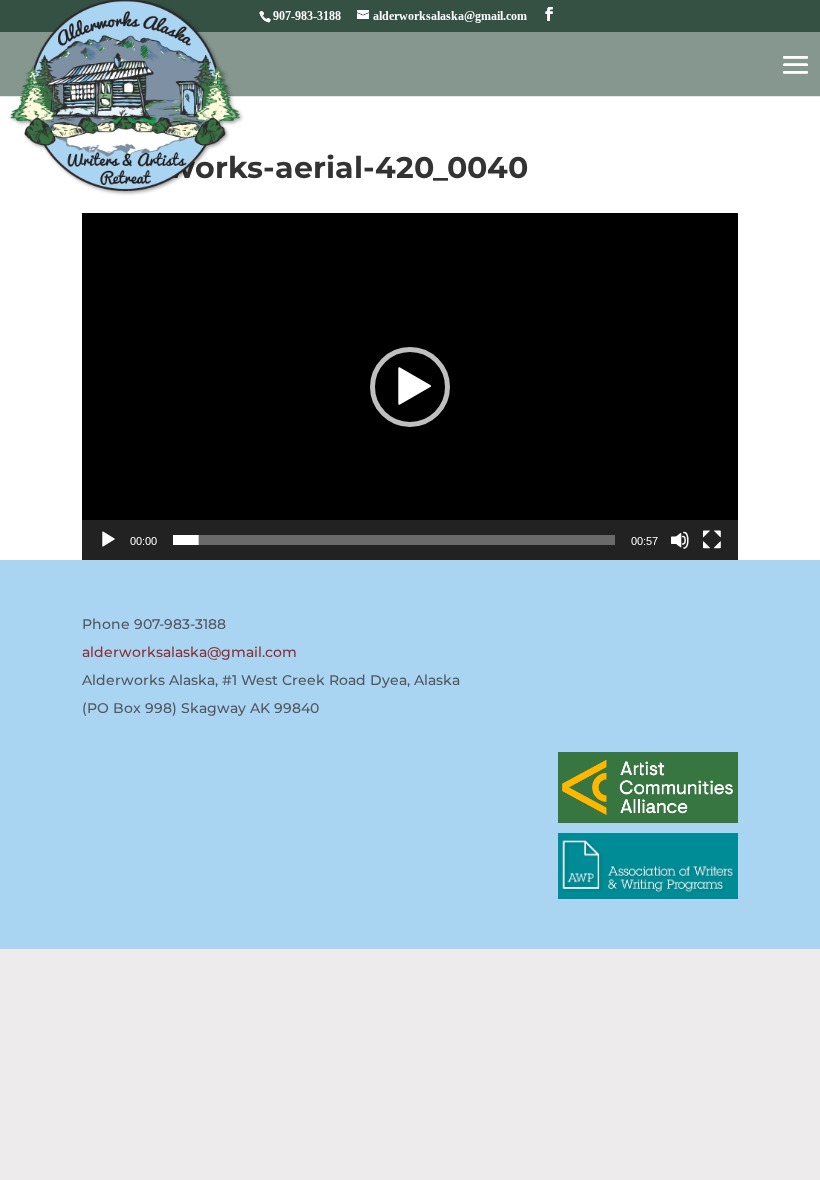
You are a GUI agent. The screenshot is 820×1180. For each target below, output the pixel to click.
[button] (410, 387)
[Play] (108, 540)
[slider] (394, 540)
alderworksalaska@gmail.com (189, 652)
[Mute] (680, 540)
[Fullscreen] (712, 540)
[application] (410, 386)
